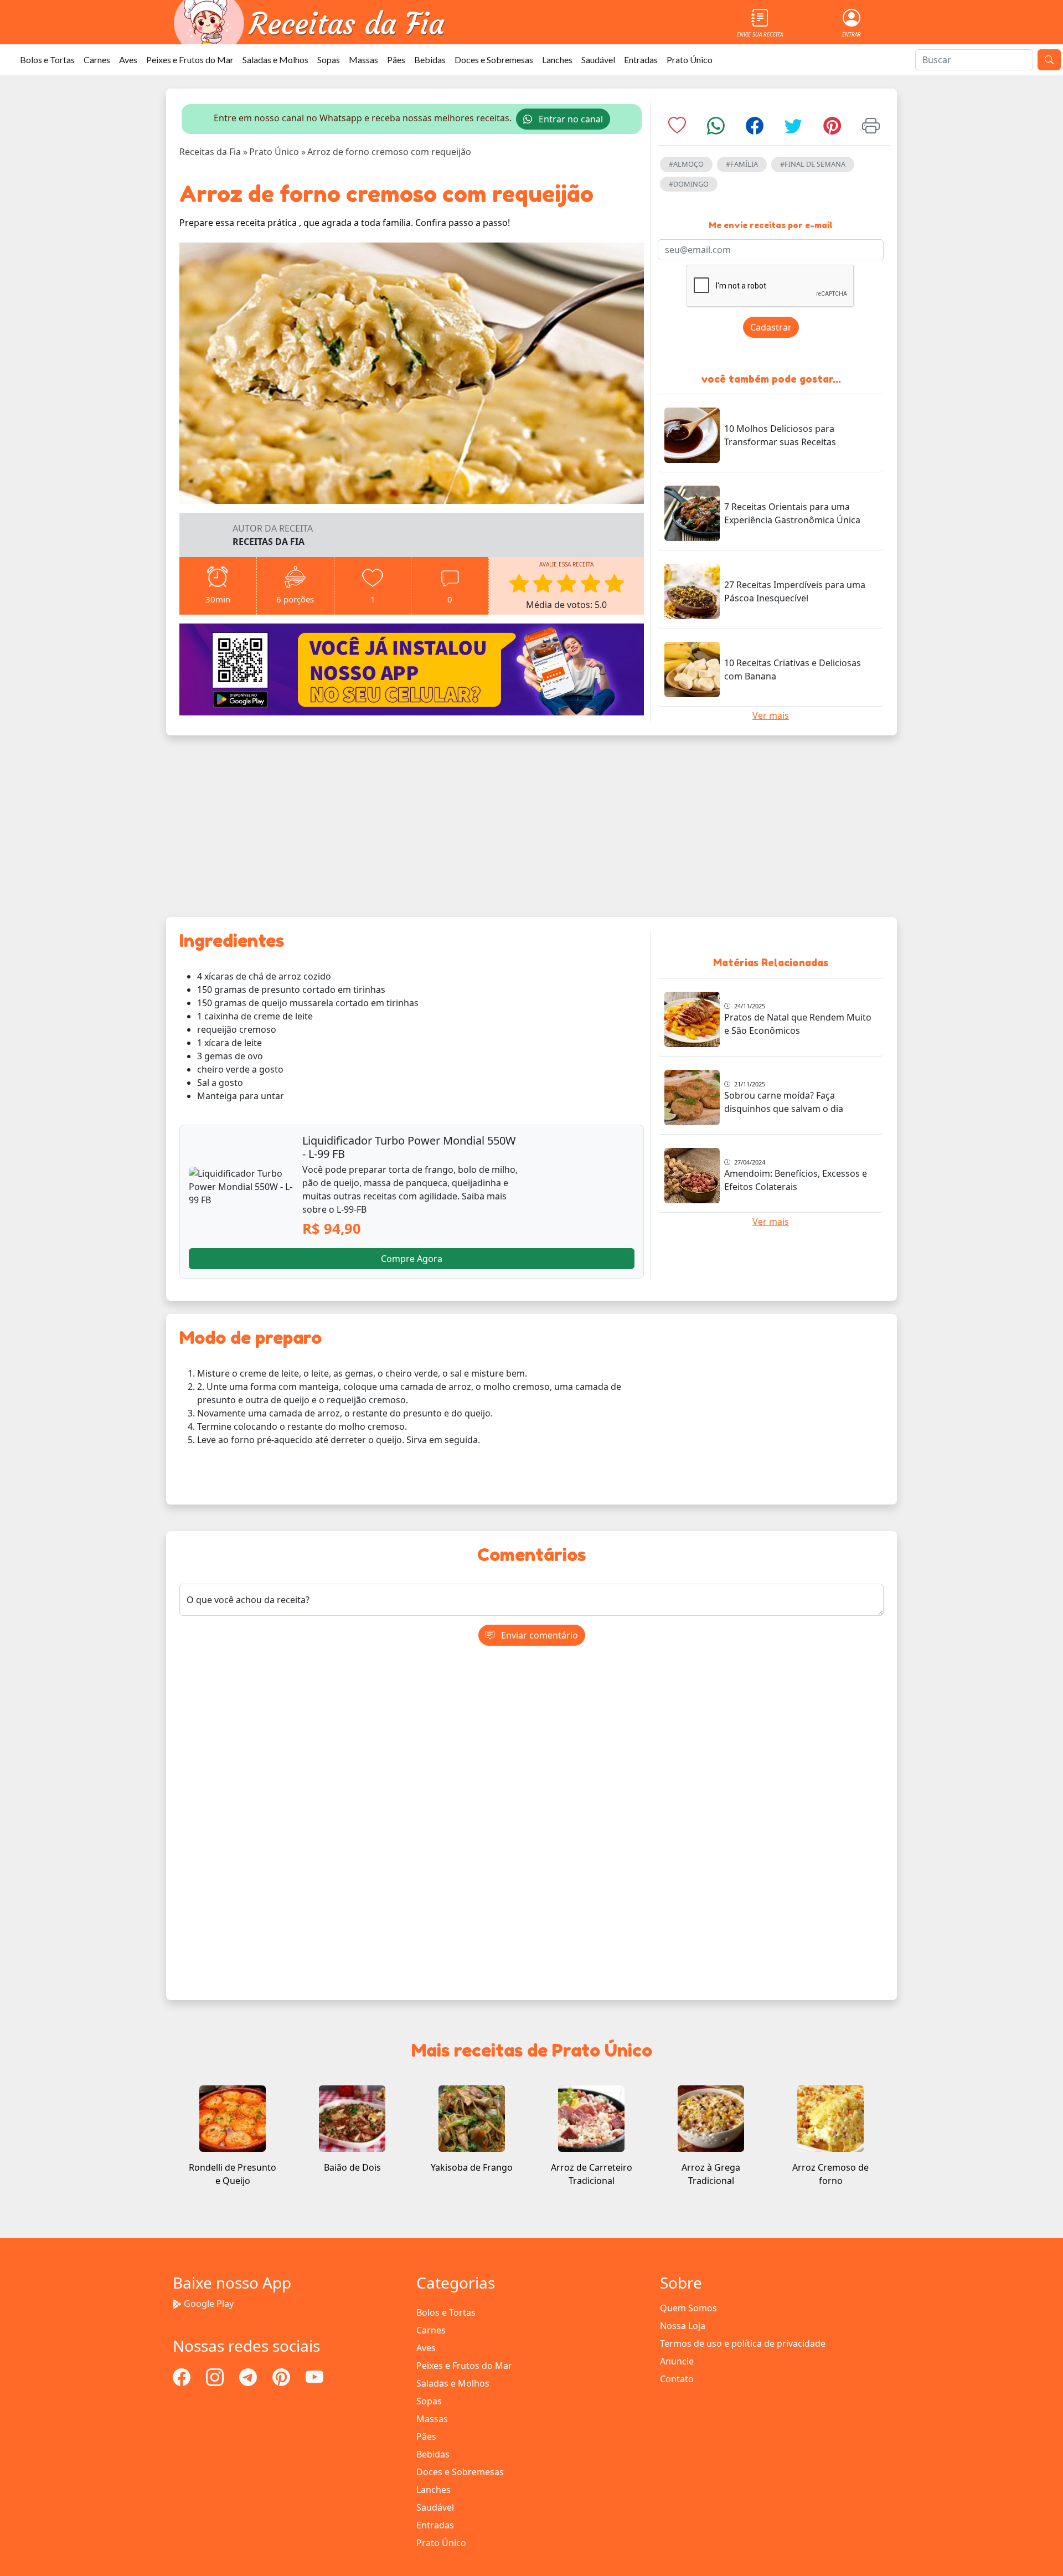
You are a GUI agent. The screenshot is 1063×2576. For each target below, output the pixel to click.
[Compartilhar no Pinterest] (832, 129)
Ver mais (771, 715)
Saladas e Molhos (275, 60)
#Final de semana (813, 164)
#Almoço (686, 164)
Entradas (641, 60)
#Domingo (689, 184)
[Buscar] (1049, 60)
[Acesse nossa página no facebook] (183, 2376)
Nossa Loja (683, 2326)
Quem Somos (688, 2308)
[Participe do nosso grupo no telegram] (249, 2376)
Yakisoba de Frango (472, 2167)
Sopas (329, 60)
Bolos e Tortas (47, 60)
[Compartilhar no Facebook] (755, 129)
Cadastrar (771, 327)
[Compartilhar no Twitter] (793, 129)
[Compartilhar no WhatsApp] (716, 129)
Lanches (557, 60)
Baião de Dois (352, 2167)
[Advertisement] (531, 826)
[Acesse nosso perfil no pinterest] (282, 2376)
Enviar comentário (538, 1635)
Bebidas (430, 60)
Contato (677, 2379)
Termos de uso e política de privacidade (743, 2343)
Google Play (209, 2304)
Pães (396, 60)
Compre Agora (412, 1259)
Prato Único (690, 60)
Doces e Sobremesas (494, 60)
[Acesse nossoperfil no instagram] (216, 2376)
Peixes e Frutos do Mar (190, 60)
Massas (363, 60)
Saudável (598, 60)
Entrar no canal (570, 119)
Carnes (97, 60)
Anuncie (677, 2361)
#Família (742, 164)
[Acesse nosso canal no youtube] (314, 2376)
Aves (128, 60)
